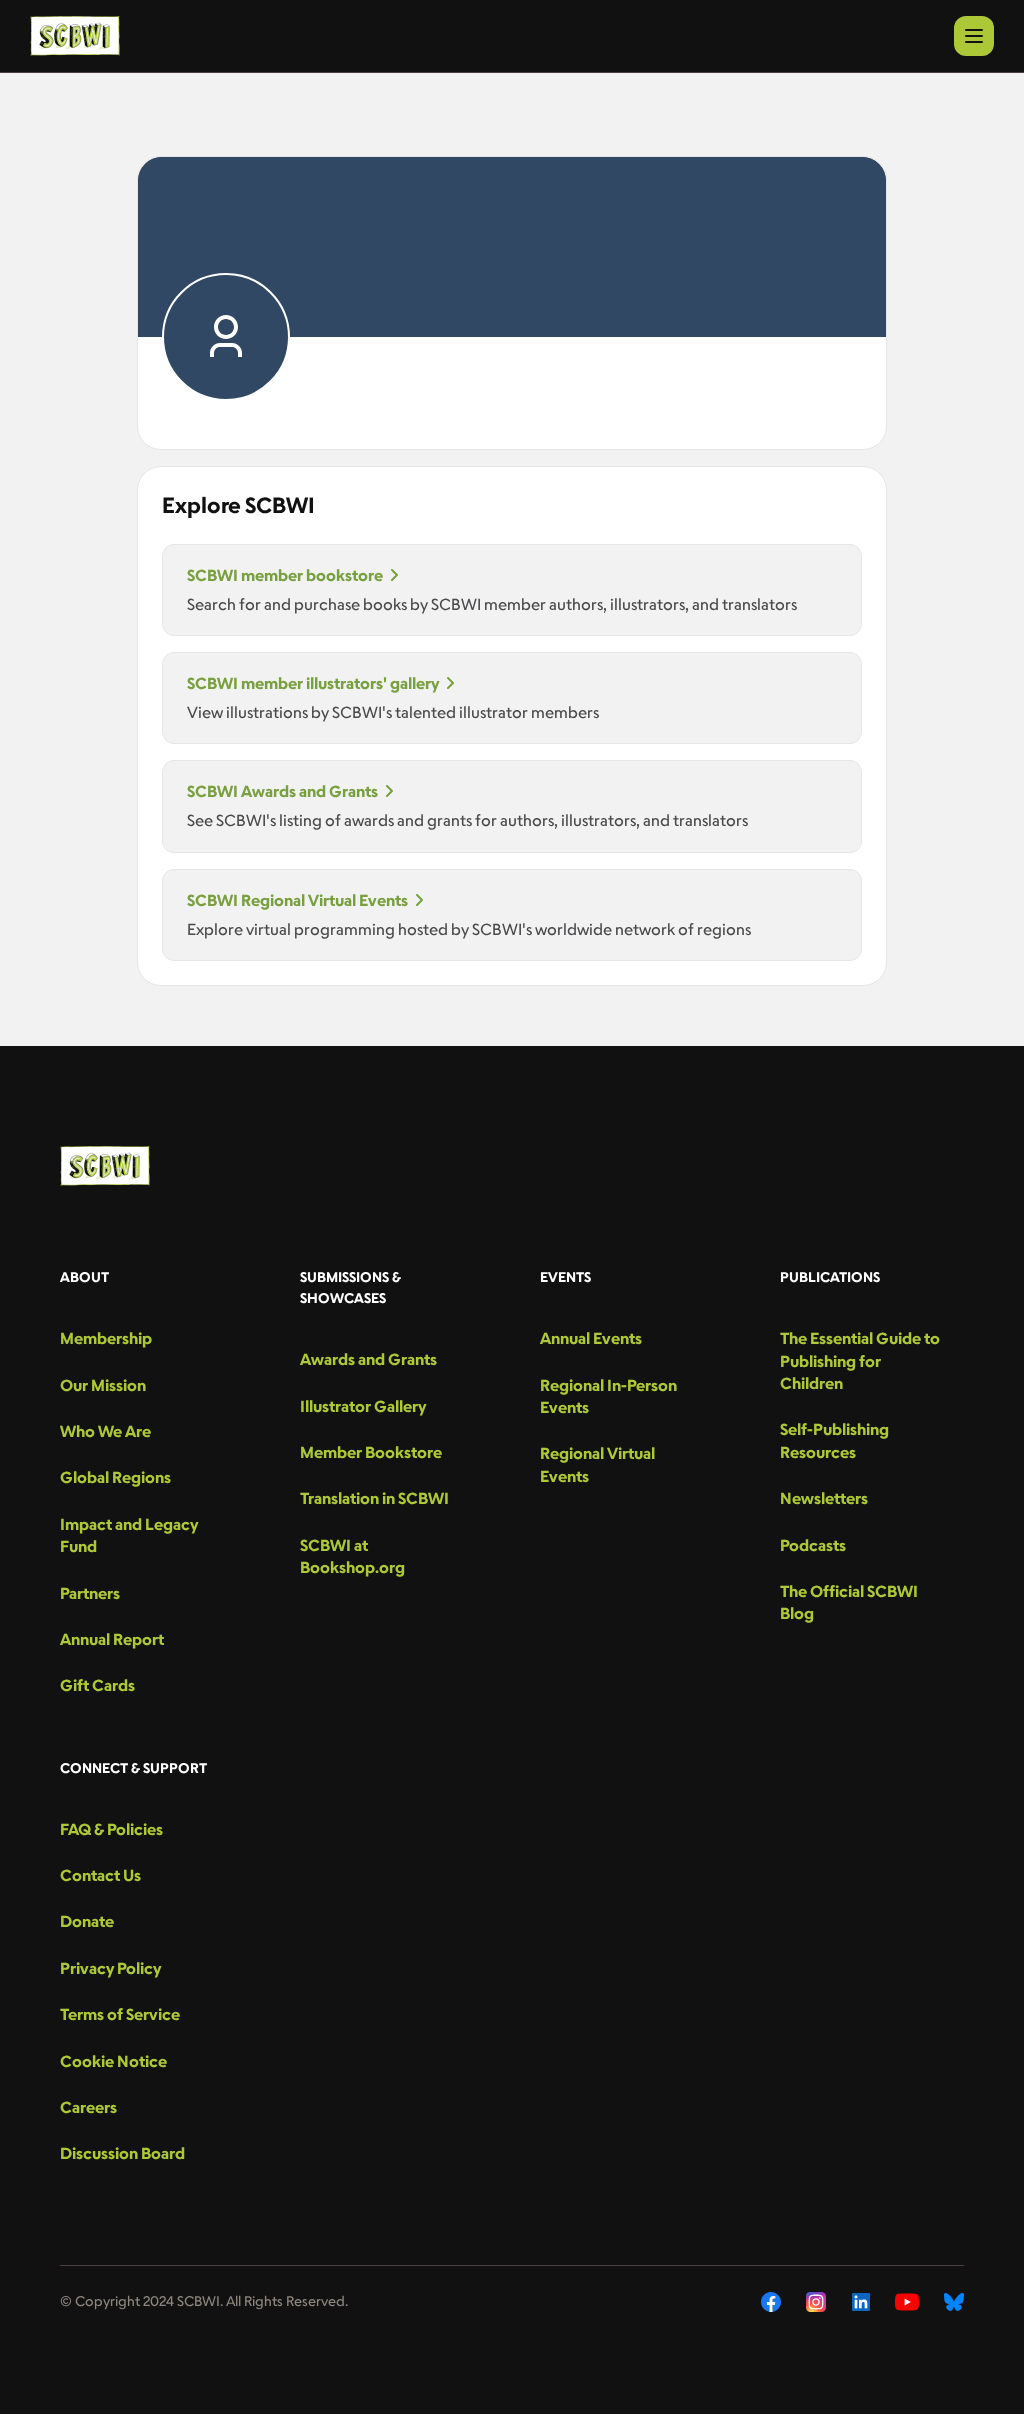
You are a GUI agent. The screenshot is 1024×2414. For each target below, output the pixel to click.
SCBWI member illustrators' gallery (313, 683)
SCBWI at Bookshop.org (352, 1556)
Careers (88, 2107)
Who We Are (105, 1431)
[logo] (75, 36)
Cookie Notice (113, 2061)
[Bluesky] (954, 2302)
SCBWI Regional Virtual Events (297, 900)
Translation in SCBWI (374, 1498)
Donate (87, 1921)
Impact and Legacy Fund (129, 1535)
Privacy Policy (110, 1968)
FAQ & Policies (111, 1829)
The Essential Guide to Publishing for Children (860, 1360)
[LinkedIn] (861, 2302)
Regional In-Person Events (608, 1396)
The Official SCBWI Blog (849, 1602)
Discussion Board (122, 2153)
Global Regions (115, 1477)
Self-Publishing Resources (834, 1440)
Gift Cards (97, 1685)
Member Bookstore (371, 1452)
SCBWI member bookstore (285, 575)
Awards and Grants (368, 1359)
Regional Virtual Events (597, 1464)
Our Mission (103, 1385)
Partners (90, 1593)
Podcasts (813, 1545)
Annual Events (591, 1338)
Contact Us (100, 1875)
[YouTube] (907, 2302)
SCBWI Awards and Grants (282, 791)
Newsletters (824, 1498)
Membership (106, 1338)
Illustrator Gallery (363, 1406)
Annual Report (112, 1639)
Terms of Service (120, 2014)
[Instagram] (816, 2302)
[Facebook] (771, 2302)
